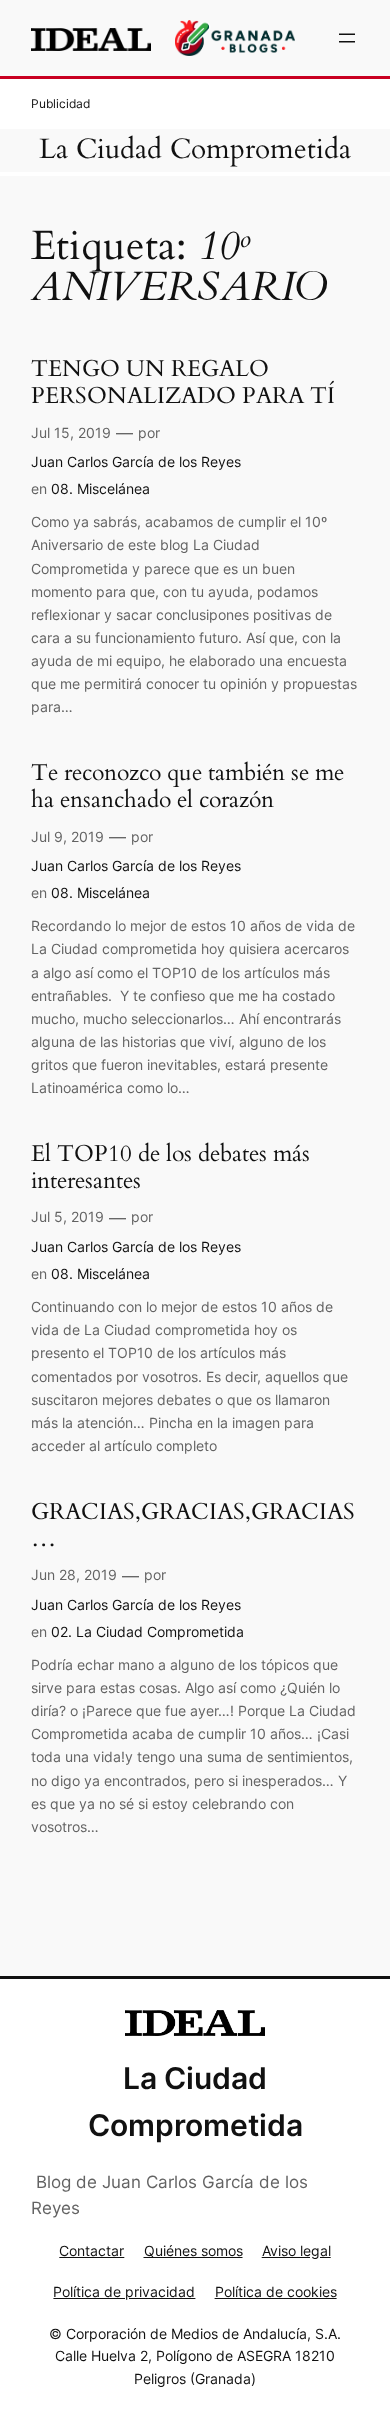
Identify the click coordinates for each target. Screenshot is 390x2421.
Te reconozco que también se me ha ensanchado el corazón (187, 786)
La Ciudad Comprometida (195, 149)
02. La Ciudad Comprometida (147, 1631)
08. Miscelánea (100, 488)
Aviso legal (296, 2250)
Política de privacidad (124, 2291)
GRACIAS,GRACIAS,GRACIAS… (193, 1525)
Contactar (91, 2250)
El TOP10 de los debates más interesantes (170, 1167)
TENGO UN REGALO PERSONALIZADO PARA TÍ (183, 382)
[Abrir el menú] (347, 38)
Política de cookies (276, 2291)
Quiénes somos (193, 2250)
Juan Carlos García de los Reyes (136, 461)
